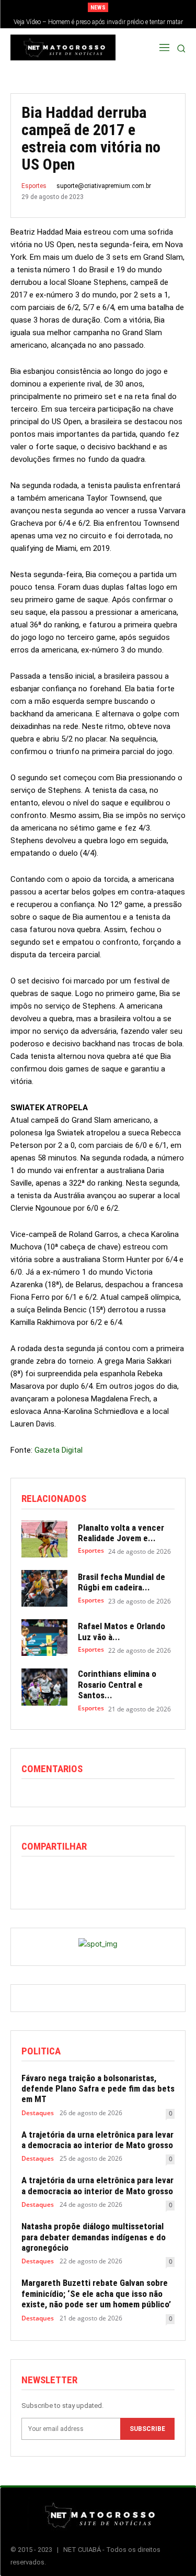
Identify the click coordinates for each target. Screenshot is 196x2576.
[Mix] (128, 1878)
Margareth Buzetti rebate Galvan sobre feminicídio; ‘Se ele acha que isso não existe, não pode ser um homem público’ (96, 2293)
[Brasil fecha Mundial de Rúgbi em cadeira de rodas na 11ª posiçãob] (44, 1588)
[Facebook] (32, 1878)
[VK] (152, 1878)
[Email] (104, 1878)
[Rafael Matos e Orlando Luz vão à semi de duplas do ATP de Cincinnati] (44, 1638)
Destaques (38, 2113)
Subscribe (147, 2429)
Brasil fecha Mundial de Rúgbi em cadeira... (122, 1582)
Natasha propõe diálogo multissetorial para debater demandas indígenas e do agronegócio (94, 2237)
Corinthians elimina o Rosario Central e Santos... (117, 1684)
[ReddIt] (80, 1878)
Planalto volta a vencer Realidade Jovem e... (121, 1533)
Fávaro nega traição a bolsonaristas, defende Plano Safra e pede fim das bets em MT (98, 2089)
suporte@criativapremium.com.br (104, 186)
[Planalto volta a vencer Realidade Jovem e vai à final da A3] (44, 1539)
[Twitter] (56, 1878)
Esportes (34, 186)
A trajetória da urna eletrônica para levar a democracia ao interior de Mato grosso (97, 2140)
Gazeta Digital (59, 1450)
